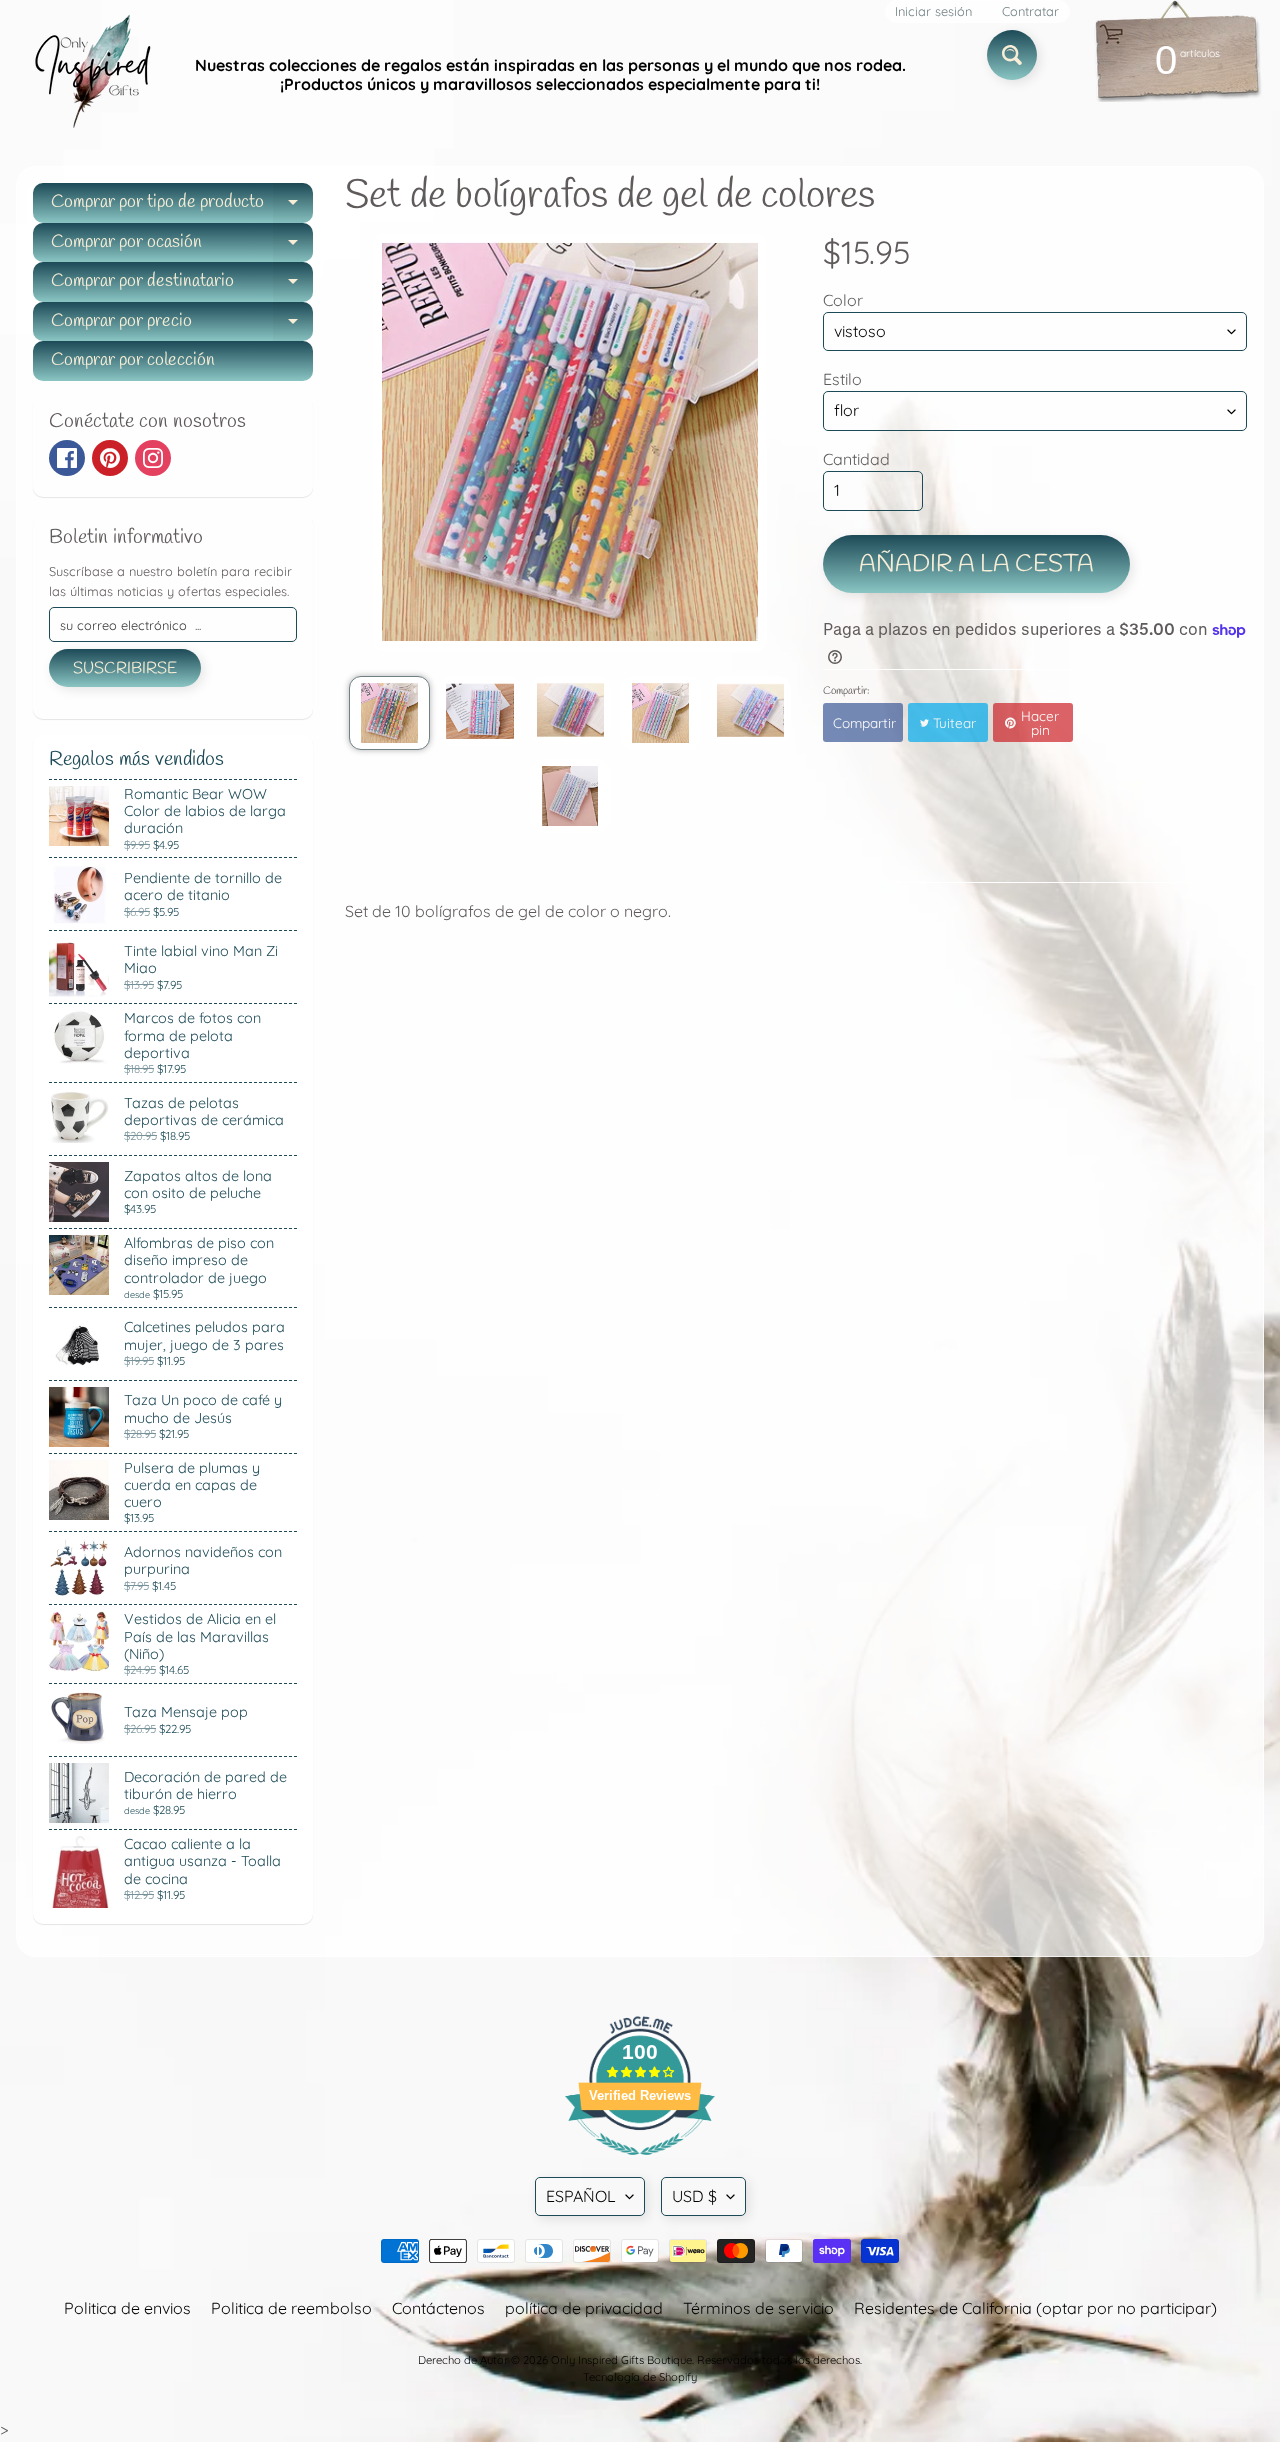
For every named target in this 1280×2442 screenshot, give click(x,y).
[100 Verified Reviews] (640, 2165)
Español (581, 2196)
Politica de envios (127, 2308)
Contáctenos (438, 2308)
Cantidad (856, 459)
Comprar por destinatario (182, 285)
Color (843, 300)
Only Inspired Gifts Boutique (621, 2360)
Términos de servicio (758, 2308)
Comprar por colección (133, 360)
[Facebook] (67, 458)
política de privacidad (584, 2308)
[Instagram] (153, 458)
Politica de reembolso (291, 2308)
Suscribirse (125, 668)
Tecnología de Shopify (640, 2377)
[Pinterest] (110, 458)
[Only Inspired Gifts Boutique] (91, 75)
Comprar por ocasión (182, 246)
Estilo (842, 379)
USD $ (694, 2196)
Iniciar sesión (933, 11)
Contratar (1030, 11)
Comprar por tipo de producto (182, 206)
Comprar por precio (182, 325)
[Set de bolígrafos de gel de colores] (389, 713)
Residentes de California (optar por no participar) (1035, 2308)
